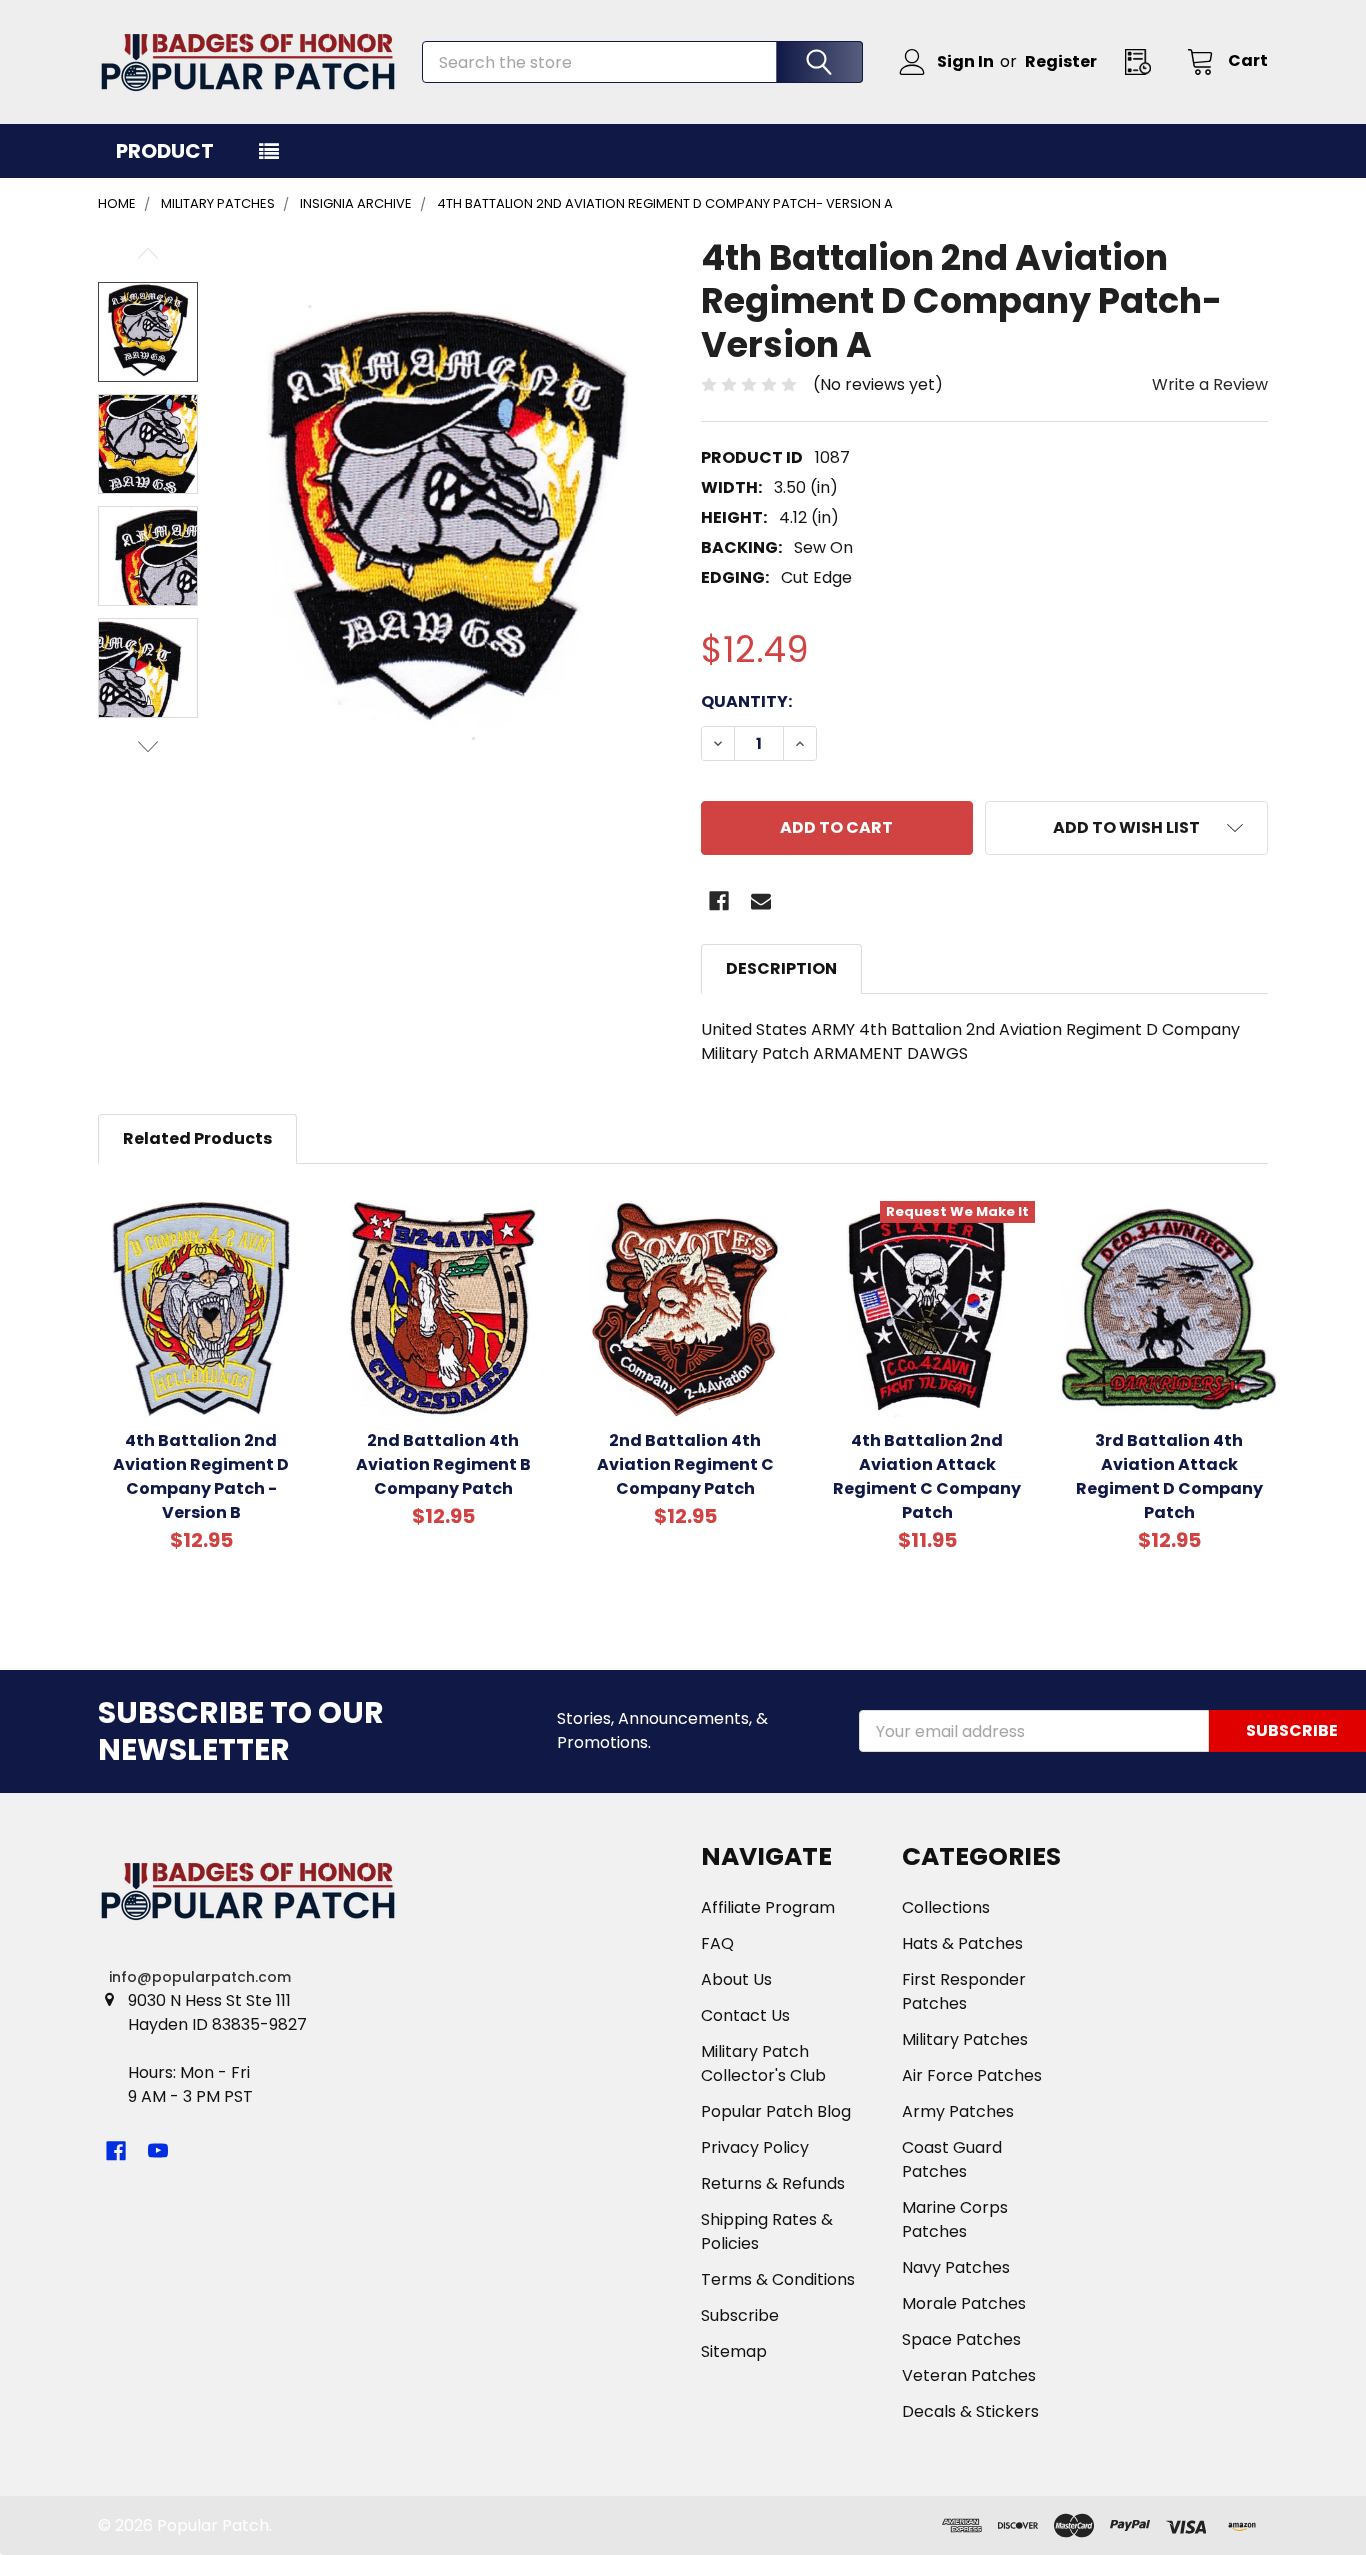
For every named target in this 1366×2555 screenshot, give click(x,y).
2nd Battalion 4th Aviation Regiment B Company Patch (443, 1464)
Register (1061, 61)
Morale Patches (964, 2303)
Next (148, 746)
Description (781, 968)
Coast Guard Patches (952, 2159)
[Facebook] (719, 901)
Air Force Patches (972, 2075)
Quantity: (746, 701)
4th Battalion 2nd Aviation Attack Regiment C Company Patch (927, 1476)
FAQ (717, 1943)
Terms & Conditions (778, 2279)
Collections (946, 1907)
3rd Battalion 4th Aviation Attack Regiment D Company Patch (1169, 1476)
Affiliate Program (768, 1907)
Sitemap (734, 2351)
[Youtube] (158, 2151)
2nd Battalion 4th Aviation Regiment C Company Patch (685, 1464)
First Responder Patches (964, 1991)
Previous (148, 253)
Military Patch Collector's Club (763, 2063)
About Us (736, 1979)
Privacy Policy (755, 2147)
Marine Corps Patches (955, 2219)
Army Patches (958, 2111)
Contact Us (745, 2015)
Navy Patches (956, 2267)
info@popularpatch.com (200, 1977)
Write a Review (1210, 384)
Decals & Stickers (970, 2411)
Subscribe (740, 2315)
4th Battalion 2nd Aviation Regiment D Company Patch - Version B (201, 1476)
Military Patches (965, 2039)
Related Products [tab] (197, 1138)
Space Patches (961, 2339)
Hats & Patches (962, 1943)
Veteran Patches (969, 2375)
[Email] (761, 901)
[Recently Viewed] (1144, 61)
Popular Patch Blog (776, 2111)
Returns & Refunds (773, 2183)
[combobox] (642, 62)
